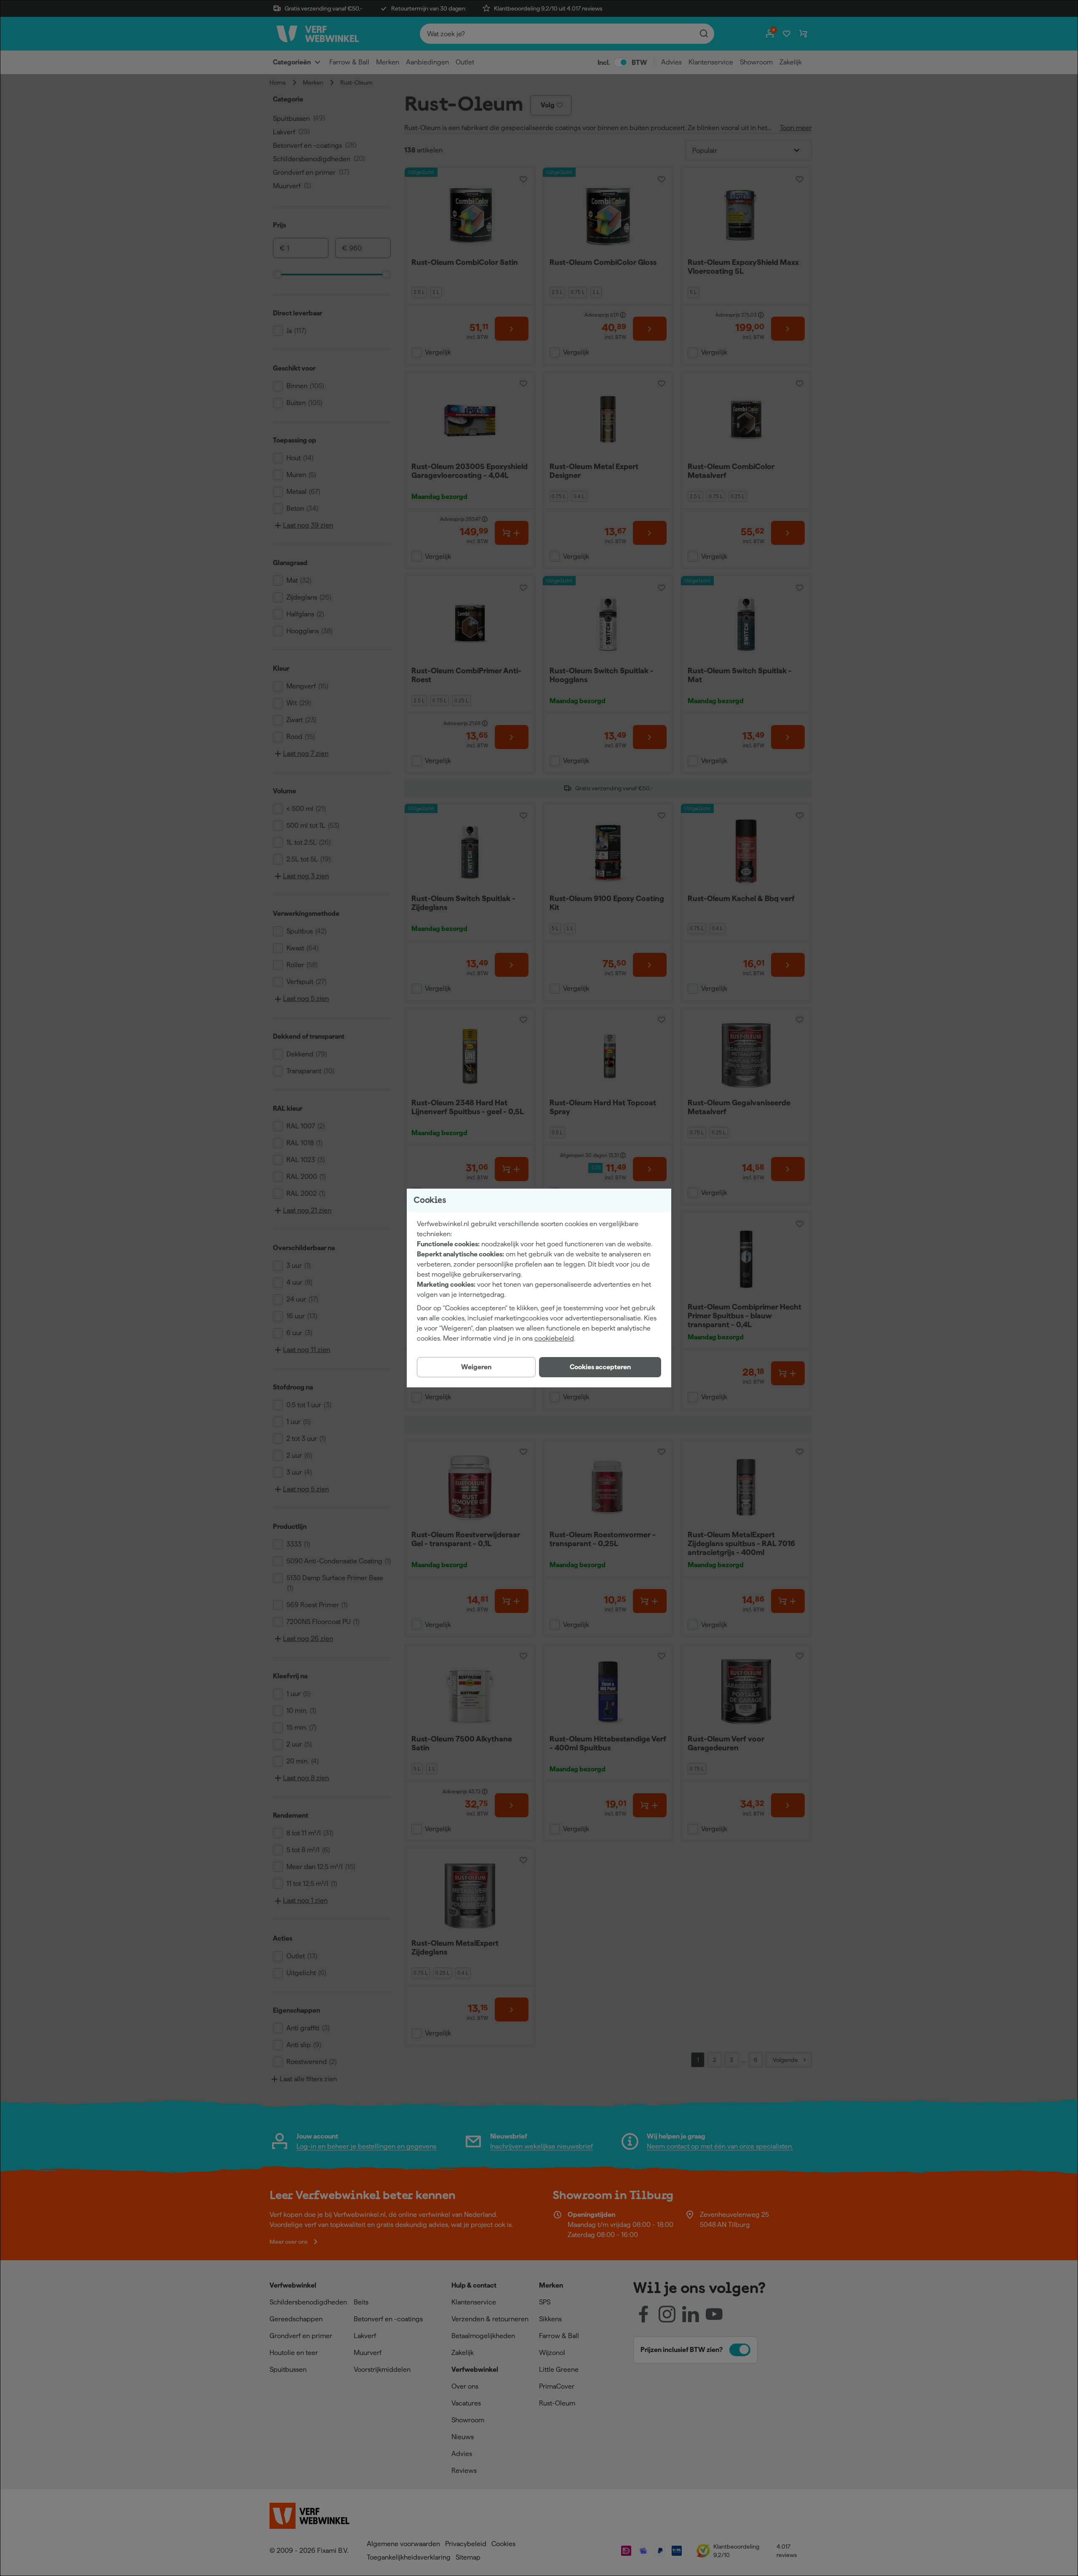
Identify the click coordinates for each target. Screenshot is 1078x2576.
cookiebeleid (554, 1338)
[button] (600, 1367)
